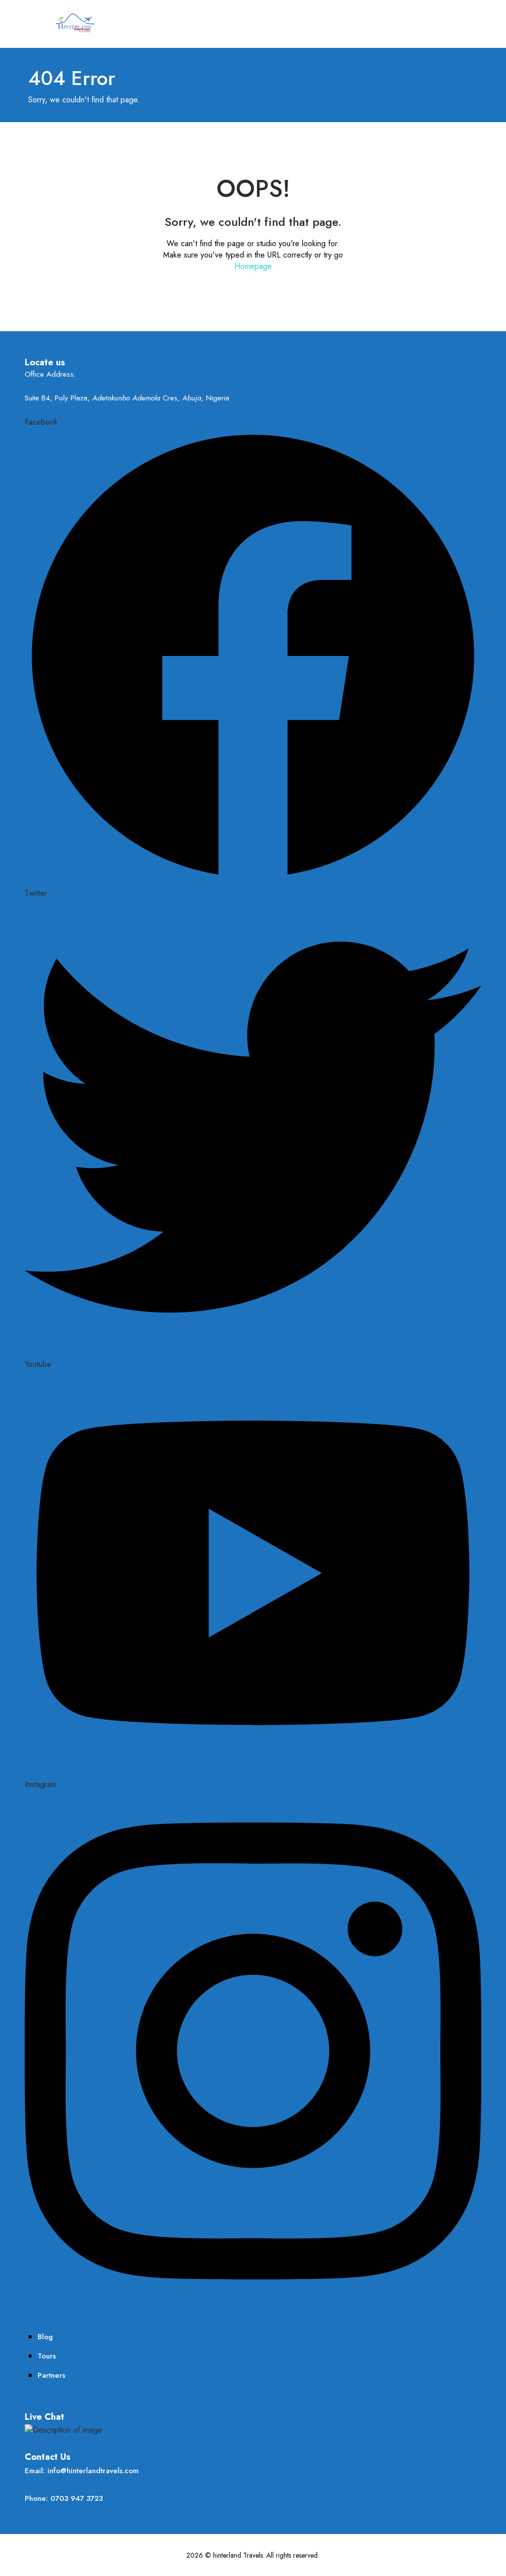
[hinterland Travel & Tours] (74, 22)
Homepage (253, 266)
